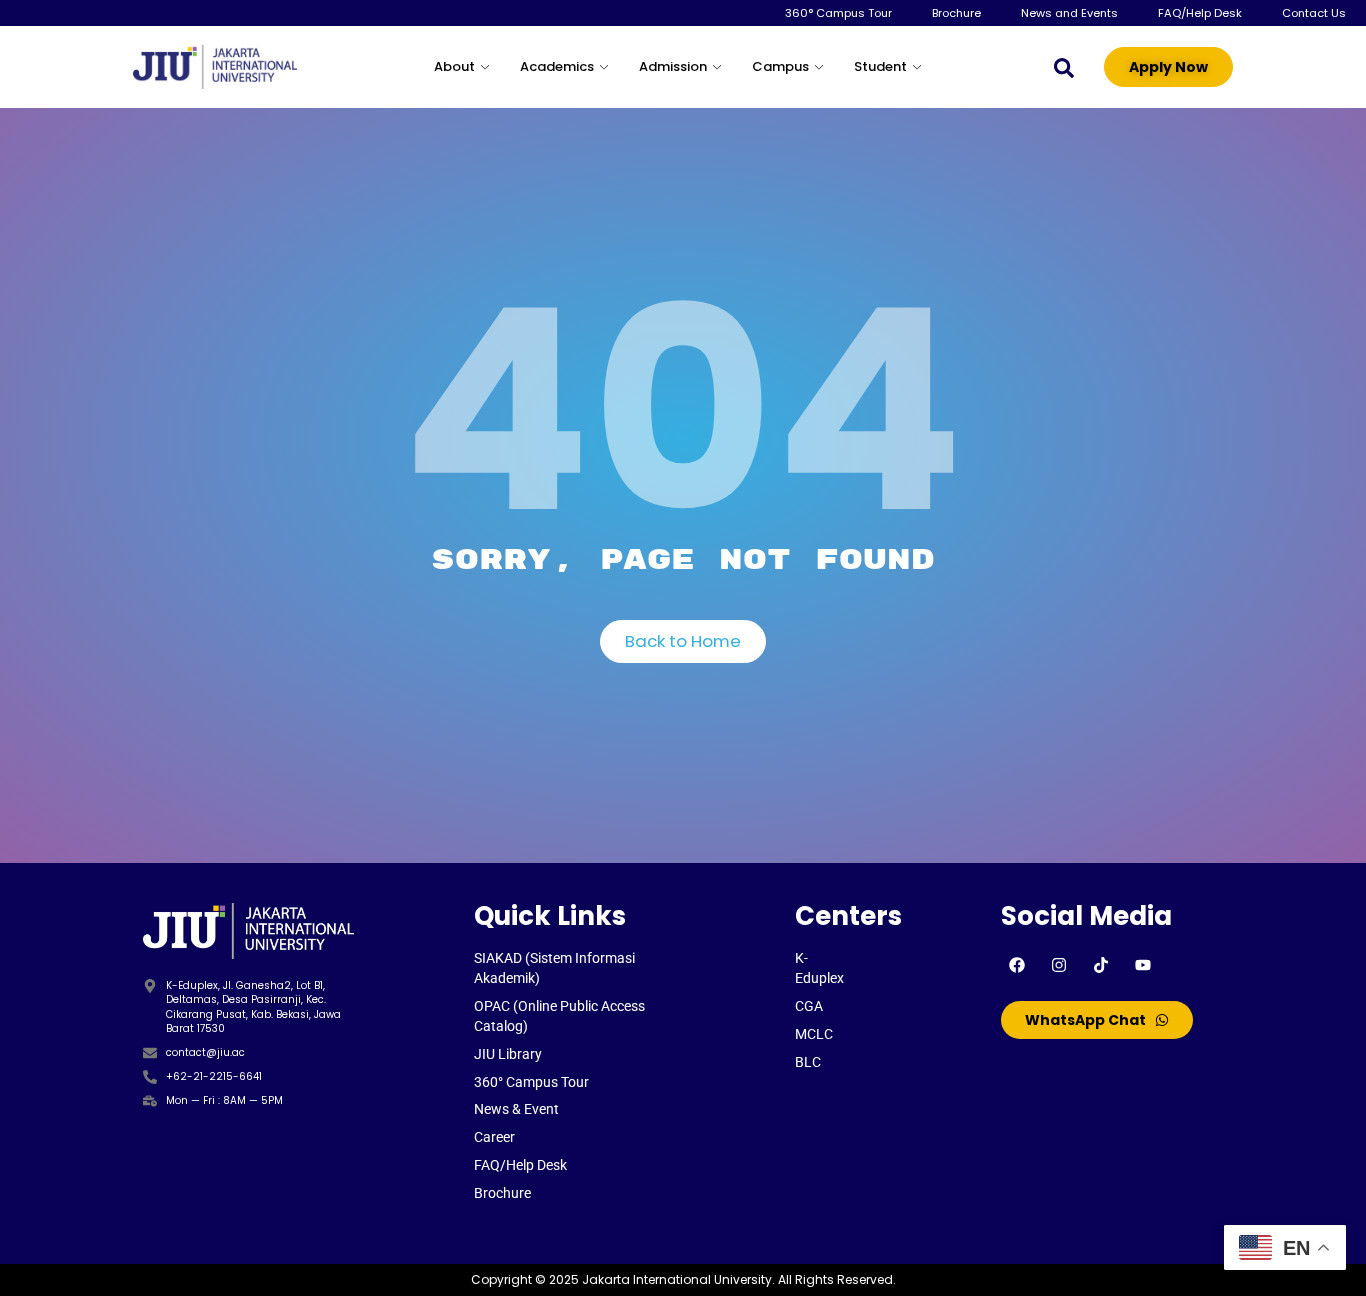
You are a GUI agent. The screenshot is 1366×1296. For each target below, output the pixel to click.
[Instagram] (1059, 965)
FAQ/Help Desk (1200, 13)
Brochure (956, 13)
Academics (557, 66)
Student (880, 66)
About (454, 66)
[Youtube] (1143, 965)
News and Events (1069, 13)
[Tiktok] (1101, 965)
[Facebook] (1017, 965)
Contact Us (1314, 13)
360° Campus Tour (838, 13)
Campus (780, 66)
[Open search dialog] (1064, 67)
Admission (673, 66)
